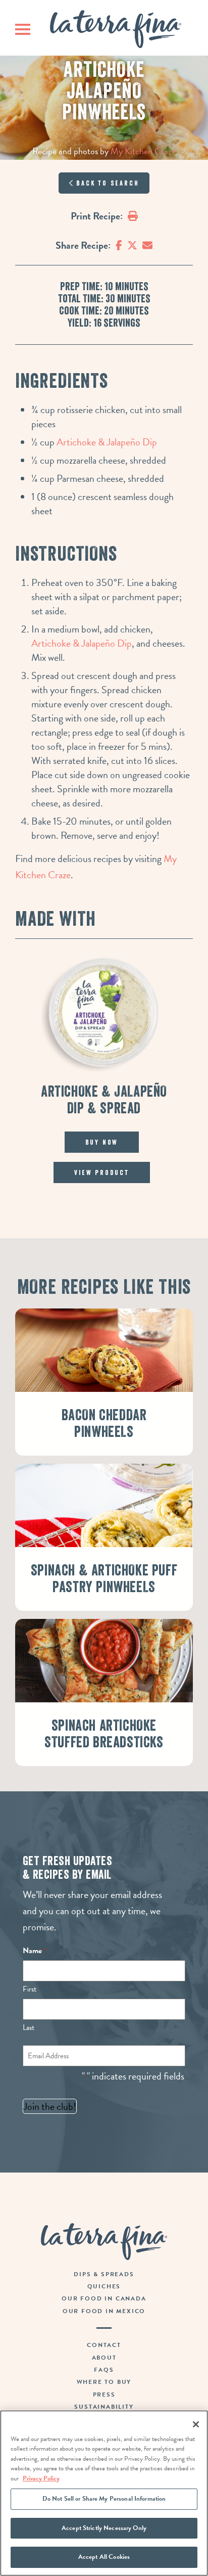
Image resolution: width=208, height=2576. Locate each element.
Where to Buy (104, 2382)
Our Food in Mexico (104, 2311)
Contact (104, 2345)
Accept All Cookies (104, 2557)
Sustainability (104, 2407)
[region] (104, 2493)
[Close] (196, 2424)
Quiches (104, 2286)
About (104, 2358)
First (30, 1989)
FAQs (104, 2370)
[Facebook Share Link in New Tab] (119, 245)
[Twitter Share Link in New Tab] (132, 245)
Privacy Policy (41, 2478)
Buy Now (102, 1142)
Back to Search (106, 183)
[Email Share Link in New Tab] (147, 245)
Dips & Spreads (104, 2274)
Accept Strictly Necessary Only (104, 2528)
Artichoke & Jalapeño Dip (107, 442)
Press (104, 2394)
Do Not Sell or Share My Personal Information (104, 2499)
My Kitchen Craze (143, 151)
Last (29, 2027)
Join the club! (50, 2106)
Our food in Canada (104, 2298)
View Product (102, 1172)
